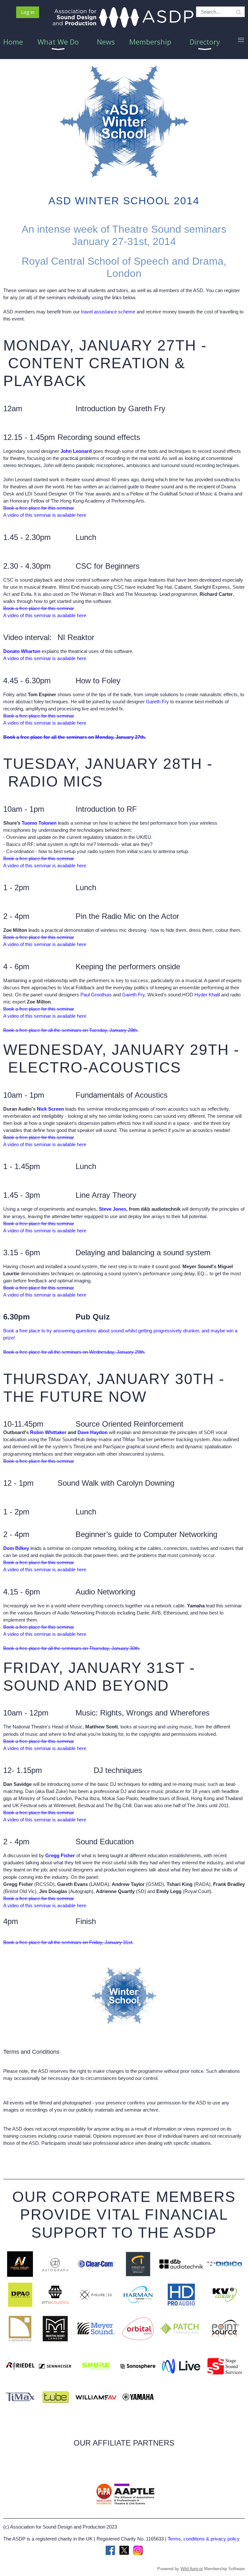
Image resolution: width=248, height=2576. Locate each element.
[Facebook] (110, 2550)
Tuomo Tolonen (39, 823)
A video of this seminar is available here (45, 515)
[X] (124, 2550)
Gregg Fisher (60, 1855)
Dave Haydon (93, 1432)
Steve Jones (113, 1209)
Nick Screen (50, 1109)
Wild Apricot (192, 2569)
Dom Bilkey (16, 1548)
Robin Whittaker (48, 1432)
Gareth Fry (157, 702)
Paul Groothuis (96, 995)
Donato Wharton (22, 651)
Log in (28, 12)
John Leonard (76, 451)
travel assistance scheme (108, 312)
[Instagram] (138, 2550)
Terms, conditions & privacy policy (204, 2539)
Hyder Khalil (207, 995)
